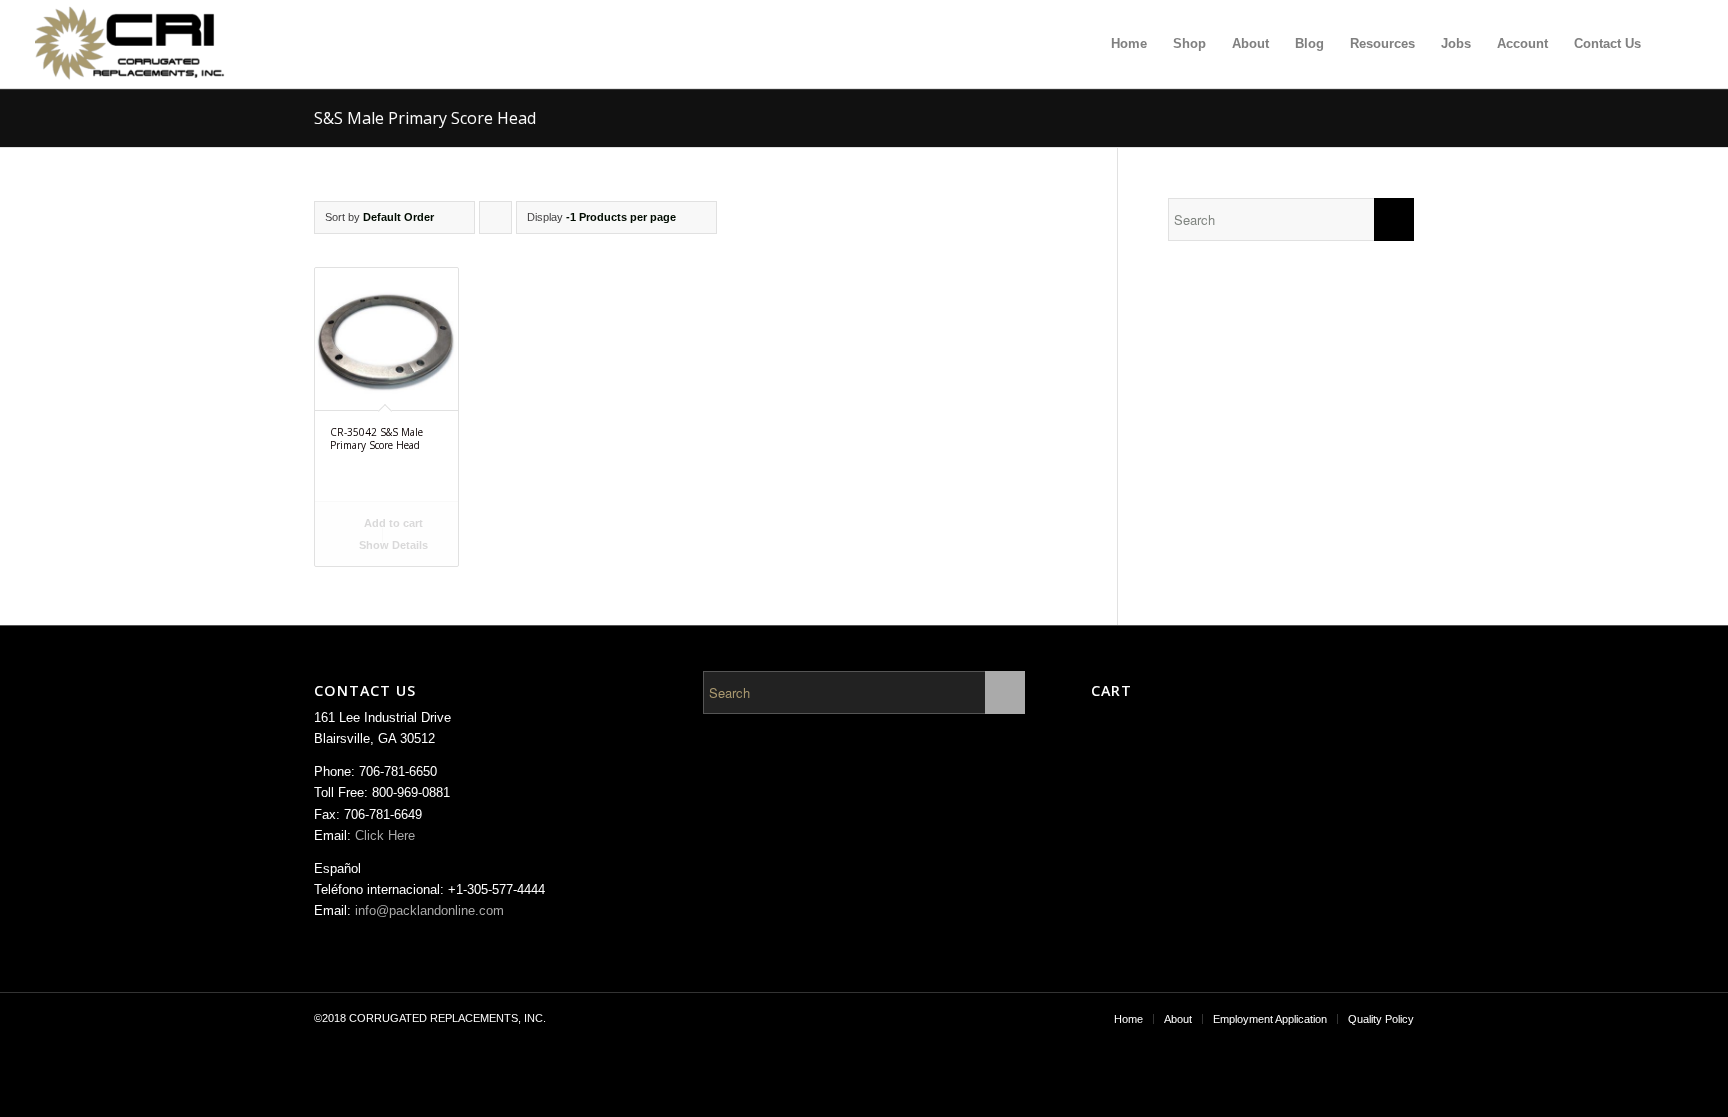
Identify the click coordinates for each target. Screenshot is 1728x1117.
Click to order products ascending (496, 222)
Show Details (392, 545)
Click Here (385, 835)
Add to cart (392, 523)
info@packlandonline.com (429, 910)
